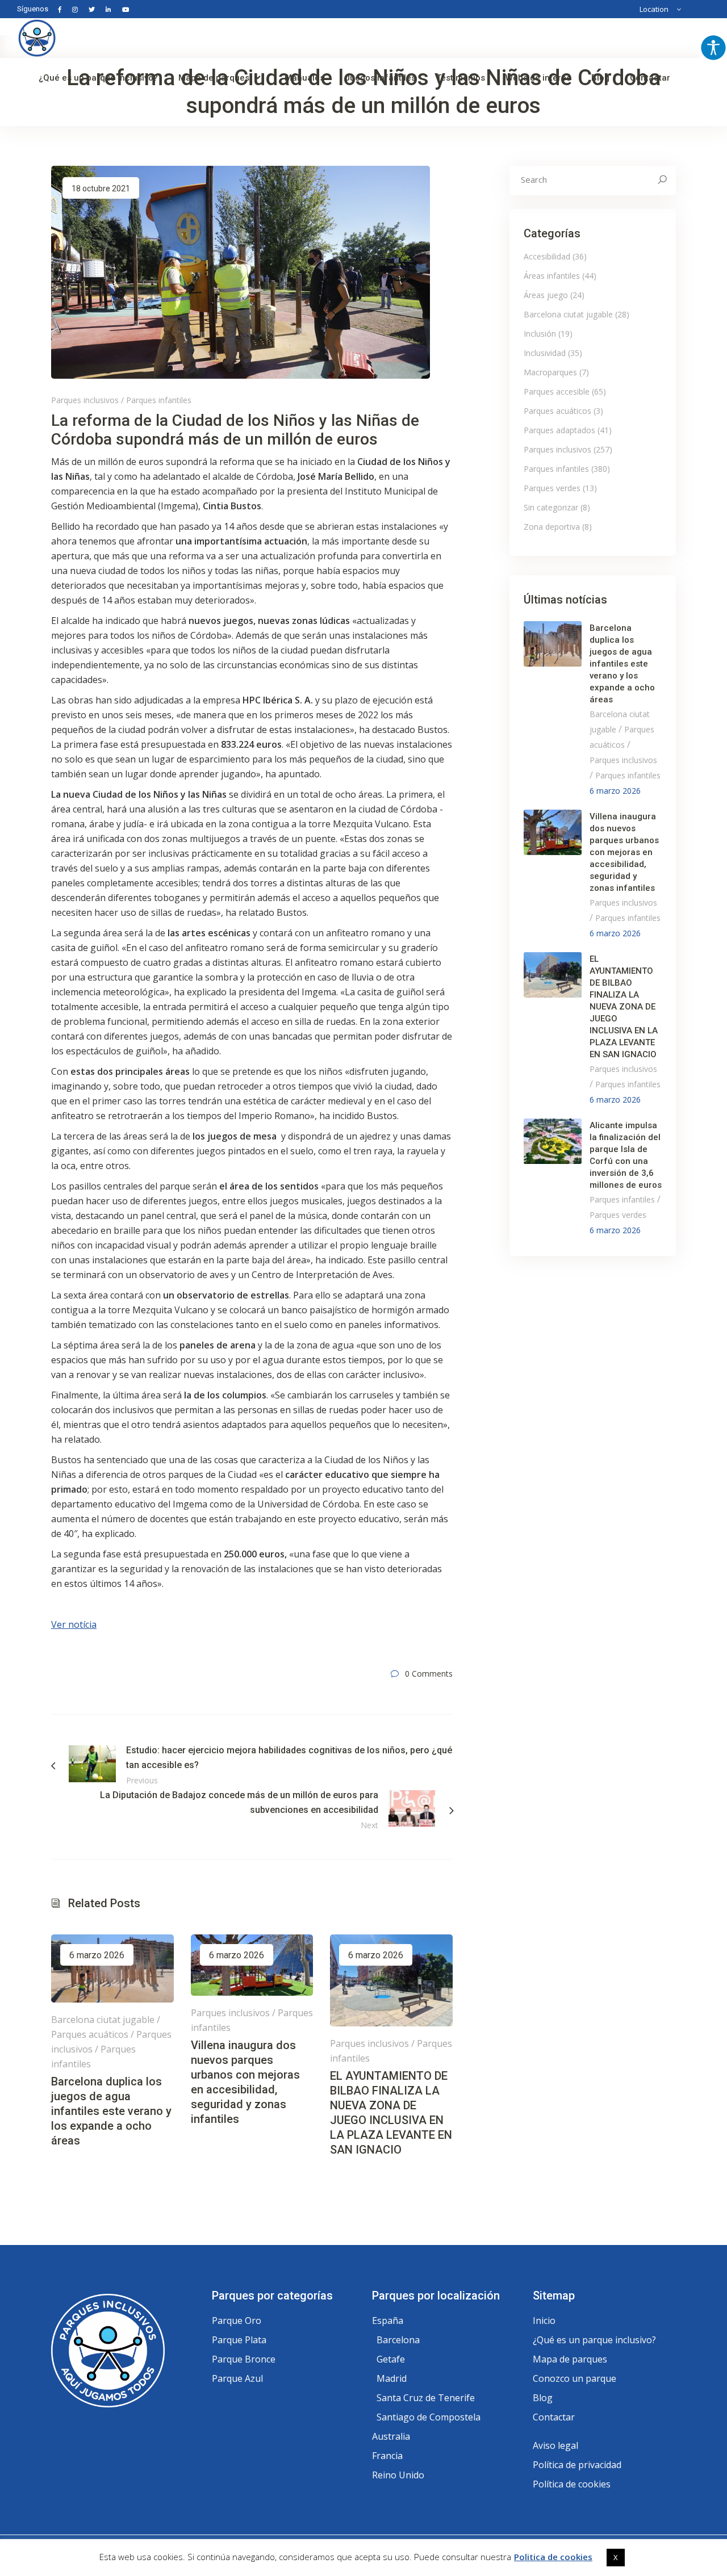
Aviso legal (555, 2445)
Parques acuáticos (90, 2034)
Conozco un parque (575, 2378)
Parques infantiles (159, 400)
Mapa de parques (570, 2359)
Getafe (391, 2359)
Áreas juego (546, 295)
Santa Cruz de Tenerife (426, 2398)
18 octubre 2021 (101, 189)
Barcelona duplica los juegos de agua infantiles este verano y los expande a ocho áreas (111, 2111)
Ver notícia (74, 1624)
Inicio (544, 2321)
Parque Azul (237, 2378)
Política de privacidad (577, 2465)
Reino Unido (398, 2475)
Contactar (554, 2417)
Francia (387, 2456)
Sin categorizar (551, 507)
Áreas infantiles (552, 276)
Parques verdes (552, 488)
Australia (391, 2436)
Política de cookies (572, 2484)
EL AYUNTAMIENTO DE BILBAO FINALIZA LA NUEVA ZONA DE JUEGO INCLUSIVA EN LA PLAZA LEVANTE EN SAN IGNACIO (624, 1007)
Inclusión (540, 334)
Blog (543, 2398)
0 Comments (429, 1674)
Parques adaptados (559, 430)
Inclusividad (545, 353)
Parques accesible (557, 391)
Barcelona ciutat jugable (103, 2020)
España (388, 2321)
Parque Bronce (244, 2359)
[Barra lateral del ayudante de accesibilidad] (713, 48)
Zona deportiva (552, 527)
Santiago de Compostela (429, 2417)
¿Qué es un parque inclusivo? (594, 2340)
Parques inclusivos (85, 400)
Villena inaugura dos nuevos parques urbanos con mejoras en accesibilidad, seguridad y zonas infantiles (624, 852)
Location (653, 9)
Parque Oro (237, 2321)
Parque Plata (239, 2340)
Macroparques (550, 372)
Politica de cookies (553, 2557)
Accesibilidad (547, 256)
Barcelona (398, 2340)
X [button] (616, 2557)
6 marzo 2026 (97, 1955)
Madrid (392, 2378)
